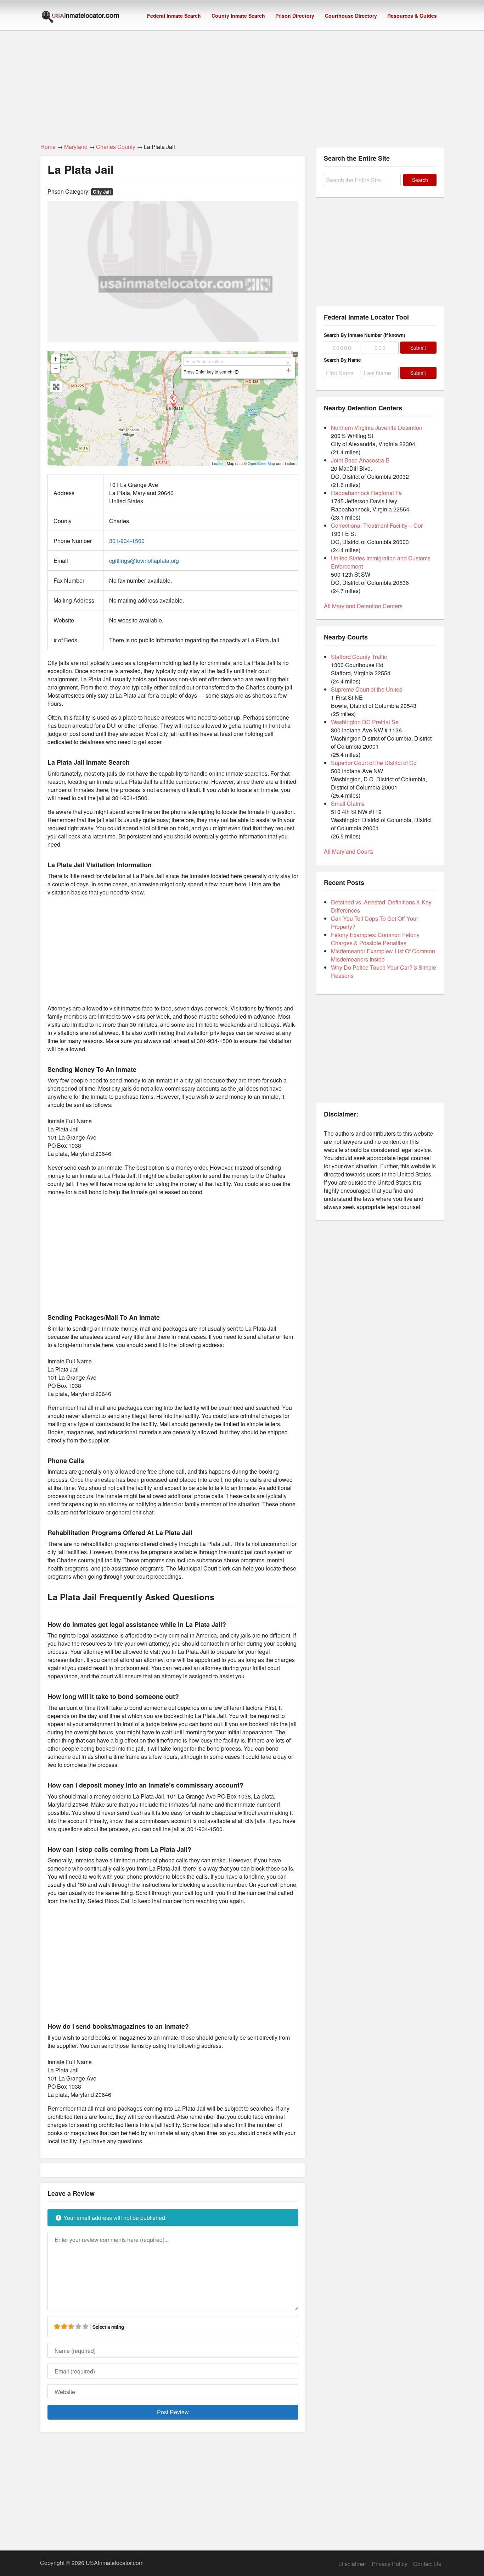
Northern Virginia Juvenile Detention (377, 428)
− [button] (56, 368)
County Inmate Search (238, 16)
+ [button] (56, 359)
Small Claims (348, 804)
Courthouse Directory (351, 16)
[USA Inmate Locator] (80, 18)
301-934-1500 (127, 541)
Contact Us (427, 2564)
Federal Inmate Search (174, 16)
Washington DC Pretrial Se (365, 722)
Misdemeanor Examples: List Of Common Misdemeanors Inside (383, 955)
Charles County (116, 147)
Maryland (76, 147)
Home (48, 147)
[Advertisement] (242, 83)
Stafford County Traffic (359, 657)
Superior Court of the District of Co (374, 763)
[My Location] (237, 372)
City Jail (102, 192)
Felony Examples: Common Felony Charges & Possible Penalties (375, 939)
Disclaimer (353, 2564)
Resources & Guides (412, 16)
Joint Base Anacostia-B (360, 460)
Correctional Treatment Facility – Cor (377, 525)
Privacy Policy (390, 2564)
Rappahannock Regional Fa (366, 493)
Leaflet (218, 463)
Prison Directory (295, 16)
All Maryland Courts (349, 851)
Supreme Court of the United (367, 689)
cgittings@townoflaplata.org (144, 561)
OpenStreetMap (261, 463)
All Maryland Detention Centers (363, 606)
